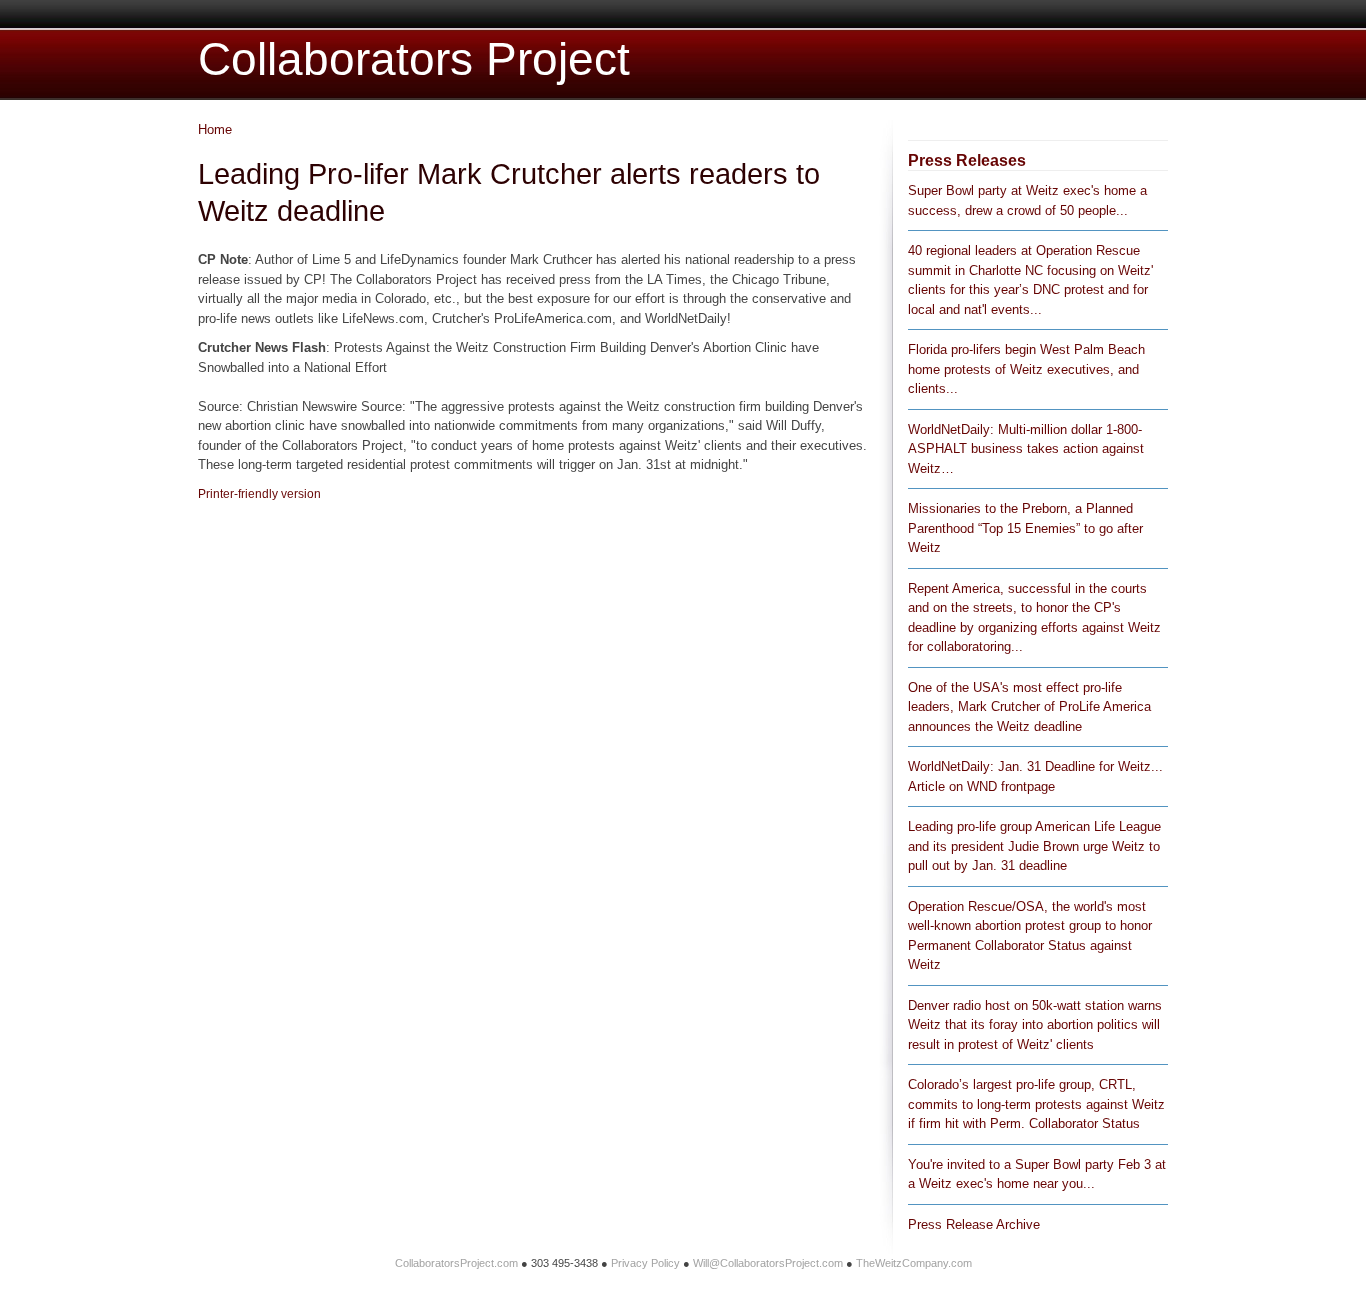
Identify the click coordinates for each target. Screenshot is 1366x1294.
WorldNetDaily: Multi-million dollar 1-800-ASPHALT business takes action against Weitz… (1026, 449)
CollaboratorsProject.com (456, 1263)
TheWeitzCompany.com (914, 1263)
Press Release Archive (974, 1224)
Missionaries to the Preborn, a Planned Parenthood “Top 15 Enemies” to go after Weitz (1025, 528)
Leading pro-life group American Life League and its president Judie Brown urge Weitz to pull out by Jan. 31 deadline (1034, 846)
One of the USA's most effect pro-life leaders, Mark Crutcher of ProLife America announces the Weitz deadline (1029, 707)
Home (215, 129)
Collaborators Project (414, 59)
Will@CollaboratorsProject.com (768, 1263)
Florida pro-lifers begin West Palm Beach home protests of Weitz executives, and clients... (1026, 369)
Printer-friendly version (259, 494)
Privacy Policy (645, 1263)
